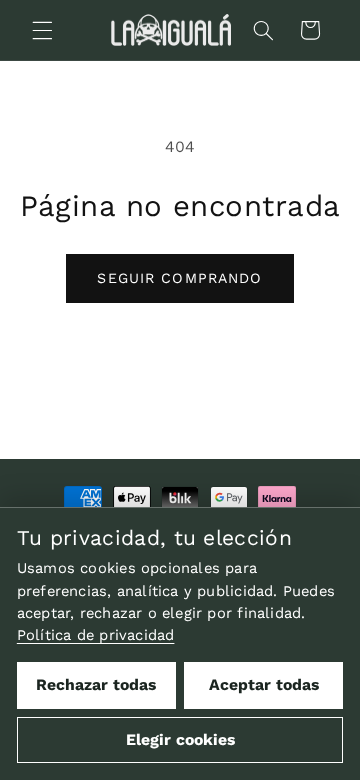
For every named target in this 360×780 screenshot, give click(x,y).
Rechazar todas (96, 684)
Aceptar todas (264, 684)
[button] (42, 30)
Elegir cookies (180, 739)
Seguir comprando (179, 278)
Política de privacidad (96, 635)
